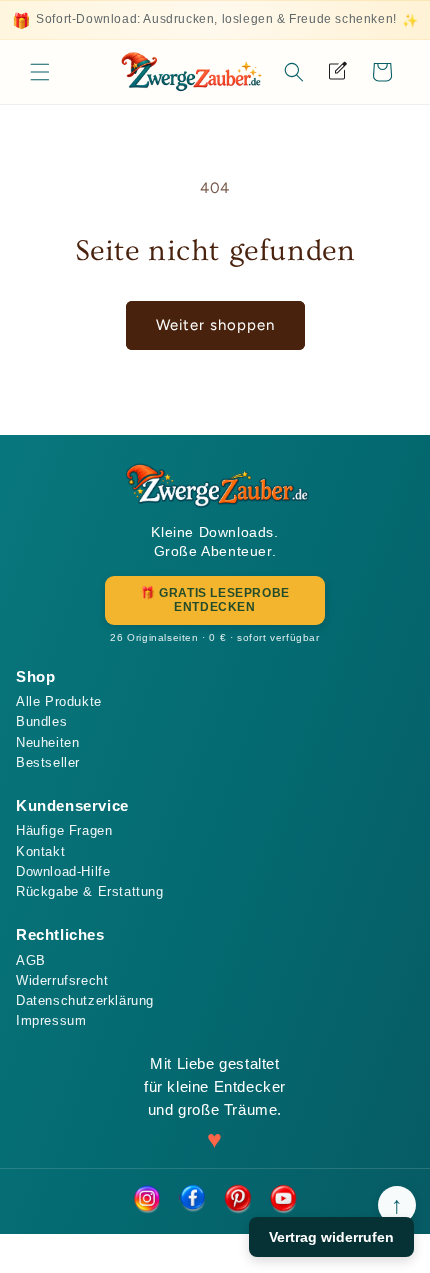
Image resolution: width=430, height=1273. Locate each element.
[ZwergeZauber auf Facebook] (192, 1200)
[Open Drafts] (338, 72)
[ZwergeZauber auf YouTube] (284, 1200)
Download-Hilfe (63, 871)
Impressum (51, 1020)
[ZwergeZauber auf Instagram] (146, 1200)
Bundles (41, 721)
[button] (40, 72)
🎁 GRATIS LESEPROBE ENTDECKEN (215, 600)
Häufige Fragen (64, 830)
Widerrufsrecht (62, 980)
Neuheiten (47, 742)
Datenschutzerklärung (85, 1000)
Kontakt (40, 851)
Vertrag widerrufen (331, 1237)
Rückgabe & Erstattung (90, 891)
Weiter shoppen (215, 325)
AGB (31, 960)
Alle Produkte (59, 701)
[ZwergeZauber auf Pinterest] (238, 1200)
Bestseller (48, 762)
